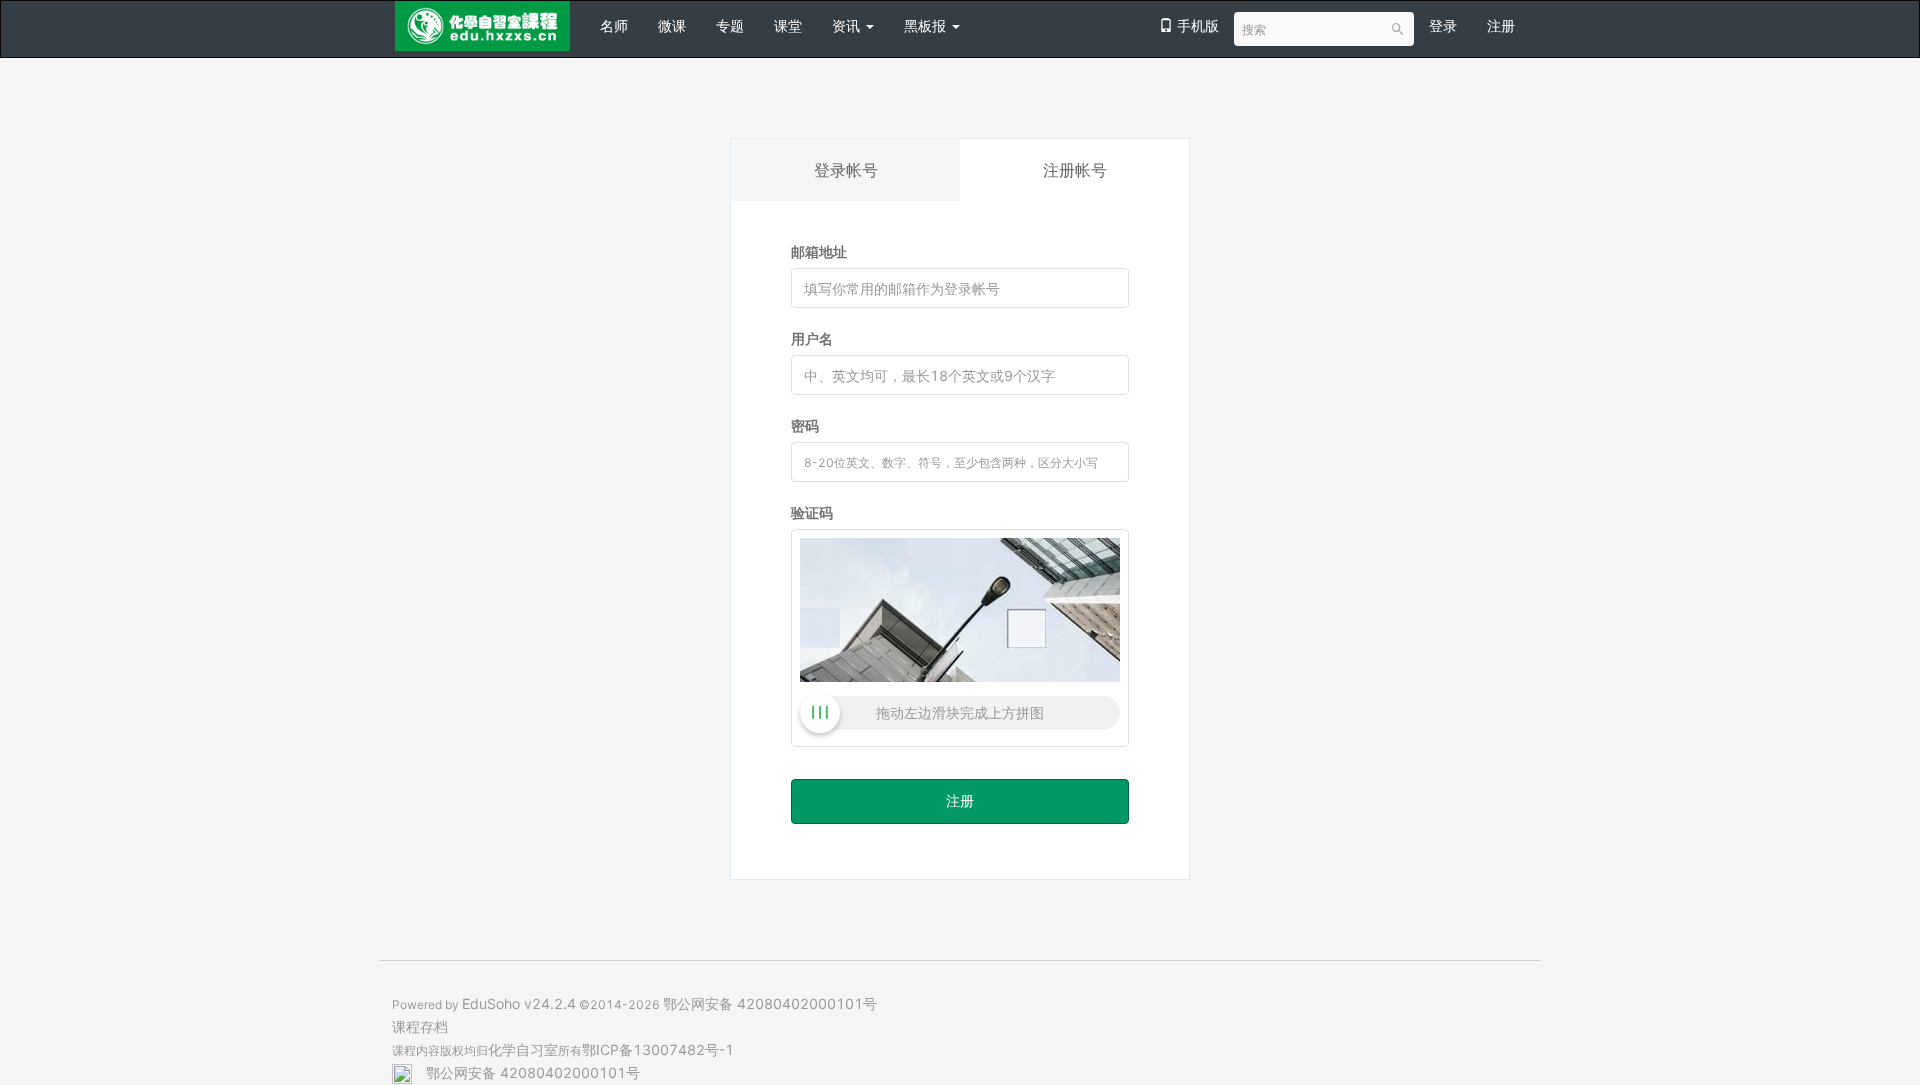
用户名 (812, 338)
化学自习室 (523, 1049)
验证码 (812, 512)
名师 (614, 25)
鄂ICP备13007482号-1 (658, 1049)
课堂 (788, 25)
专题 (730, 25)
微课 (672, 25)
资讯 (848, 25)
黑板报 (927, 25)
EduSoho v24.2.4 (519, 1003)
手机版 (1196, 25)
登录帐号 (846, 170)
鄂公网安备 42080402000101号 (770, 1003)
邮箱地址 (819, 251)
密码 (805, 425)
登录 (1443, 25)
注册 (1501, 25)
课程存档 (420, 1026)
